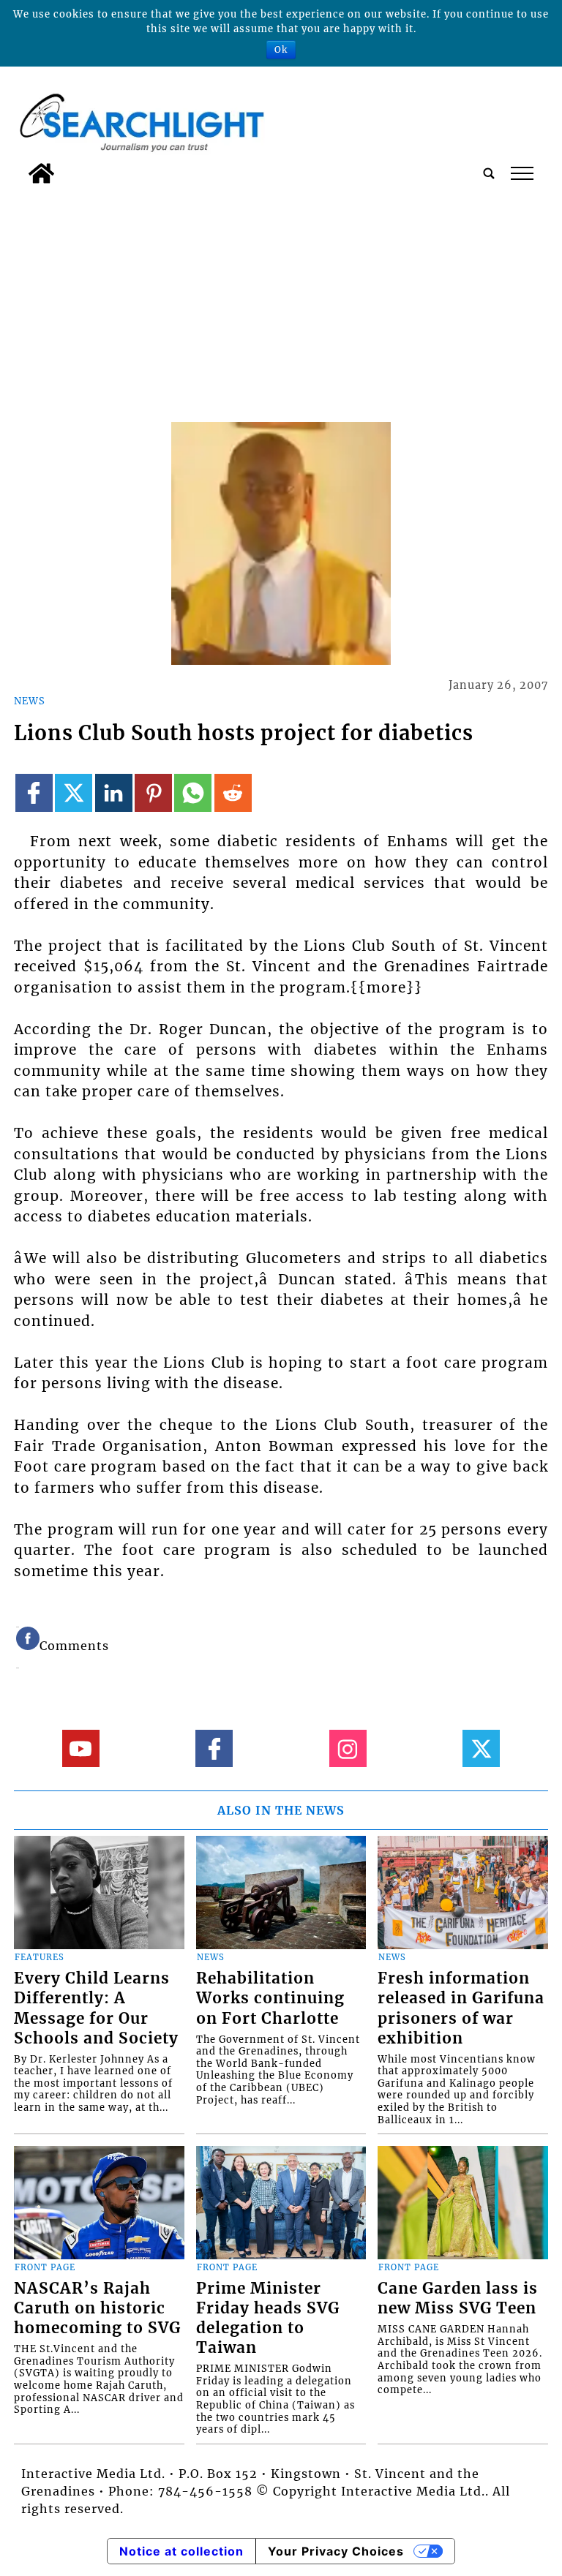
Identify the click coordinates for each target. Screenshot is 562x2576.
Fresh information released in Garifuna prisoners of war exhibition (461, 2008)
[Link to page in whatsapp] (193, 792)
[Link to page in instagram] (348, 1748)
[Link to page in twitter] (74, 792)
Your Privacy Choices (336, 2551)
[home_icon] (41, 173)
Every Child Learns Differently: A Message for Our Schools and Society (96, 2008)
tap (521, 173)
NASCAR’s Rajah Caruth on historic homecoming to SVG (97, 2308)
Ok (281, 49)
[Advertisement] (281, 301)
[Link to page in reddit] (233, 792)
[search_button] (489, 173)
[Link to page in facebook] (34, 792)
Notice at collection (181, 2551)
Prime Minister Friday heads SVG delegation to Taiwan (268, 2318)
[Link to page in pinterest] (153, 792)
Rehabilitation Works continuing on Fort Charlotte (270, 1998)
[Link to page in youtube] (81, 1748)
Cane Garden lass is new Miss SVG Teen (458, 2298)
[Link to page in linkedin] (114, 792)
